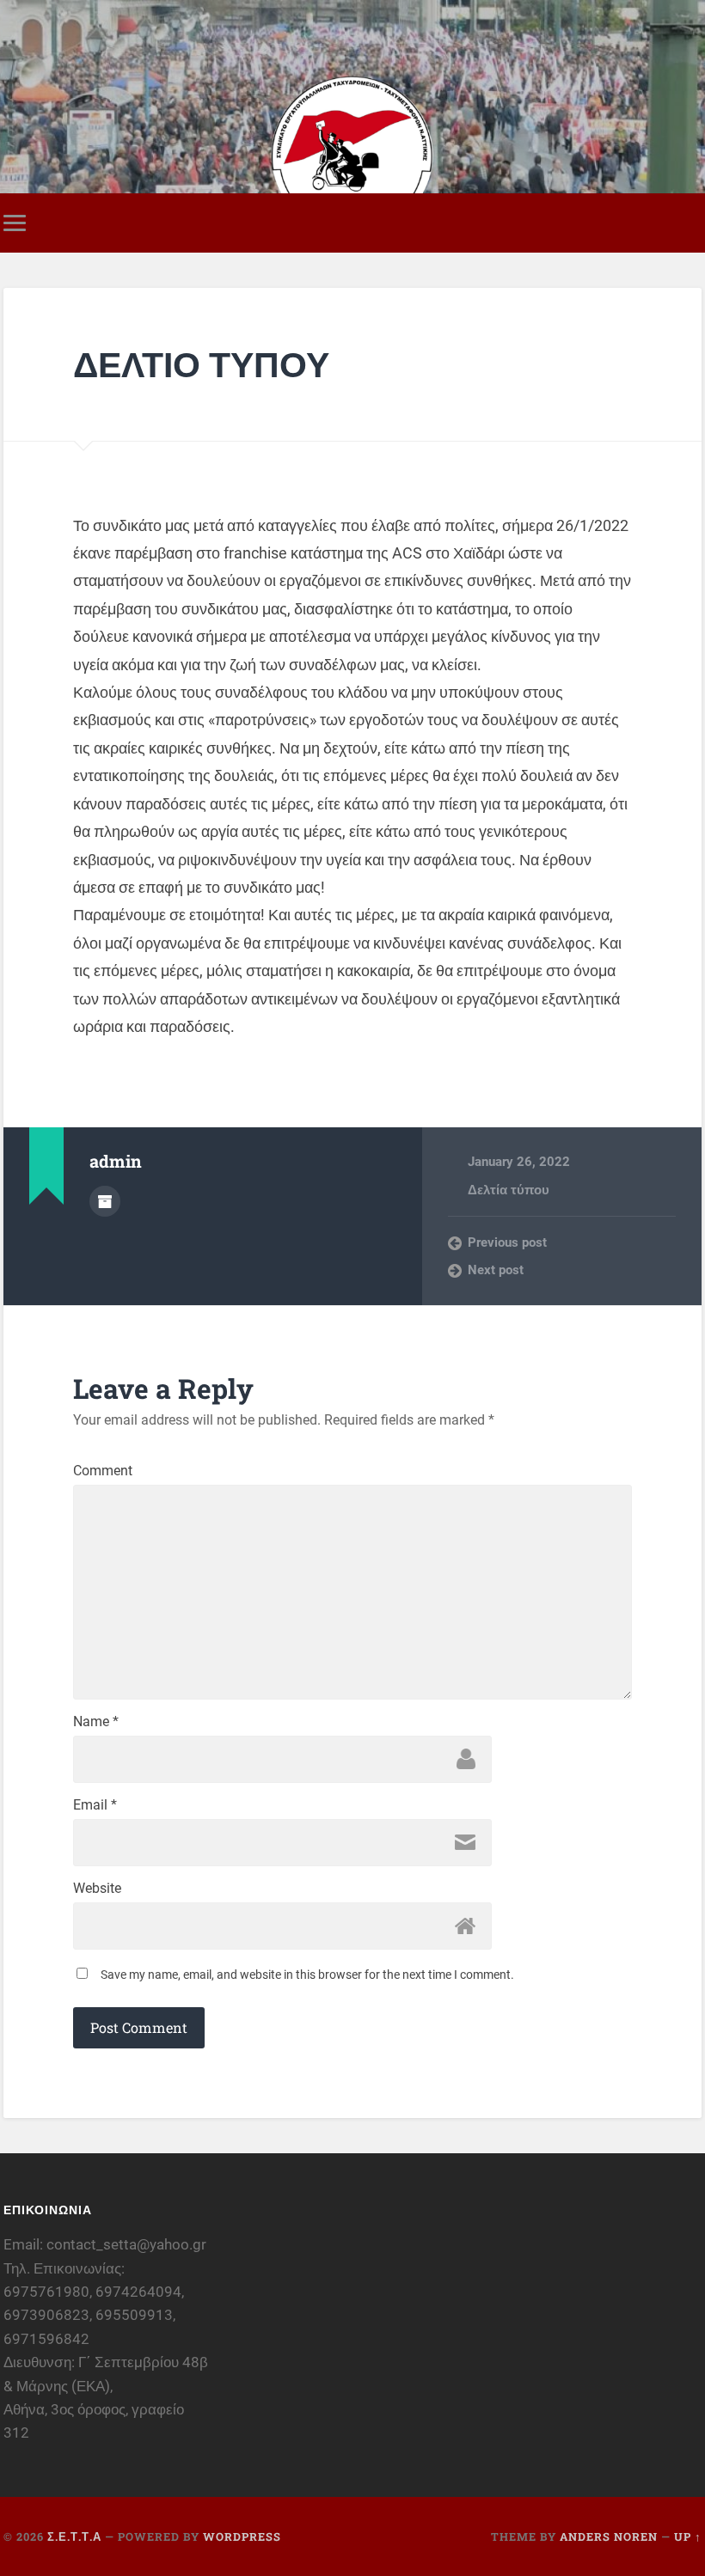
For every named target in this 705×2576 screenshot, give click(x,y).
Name (96, 1722)
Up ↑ (688, 2536)
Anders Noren (609, 2536)
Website (97, 1889)
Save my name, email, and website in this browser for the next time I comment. (307, 1975)
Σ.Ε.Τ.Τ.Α (74, 2536)
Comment (103, 1471)
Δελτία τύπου (509, 1190)
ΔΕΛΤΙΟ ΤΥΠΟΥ (201, 364)
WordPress (242, 2536)
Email (95, 1805)
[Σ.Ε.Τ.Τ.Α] (352, 107)
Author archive (105, 1201)
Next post (496, 1270)
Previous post (507, 1242)
